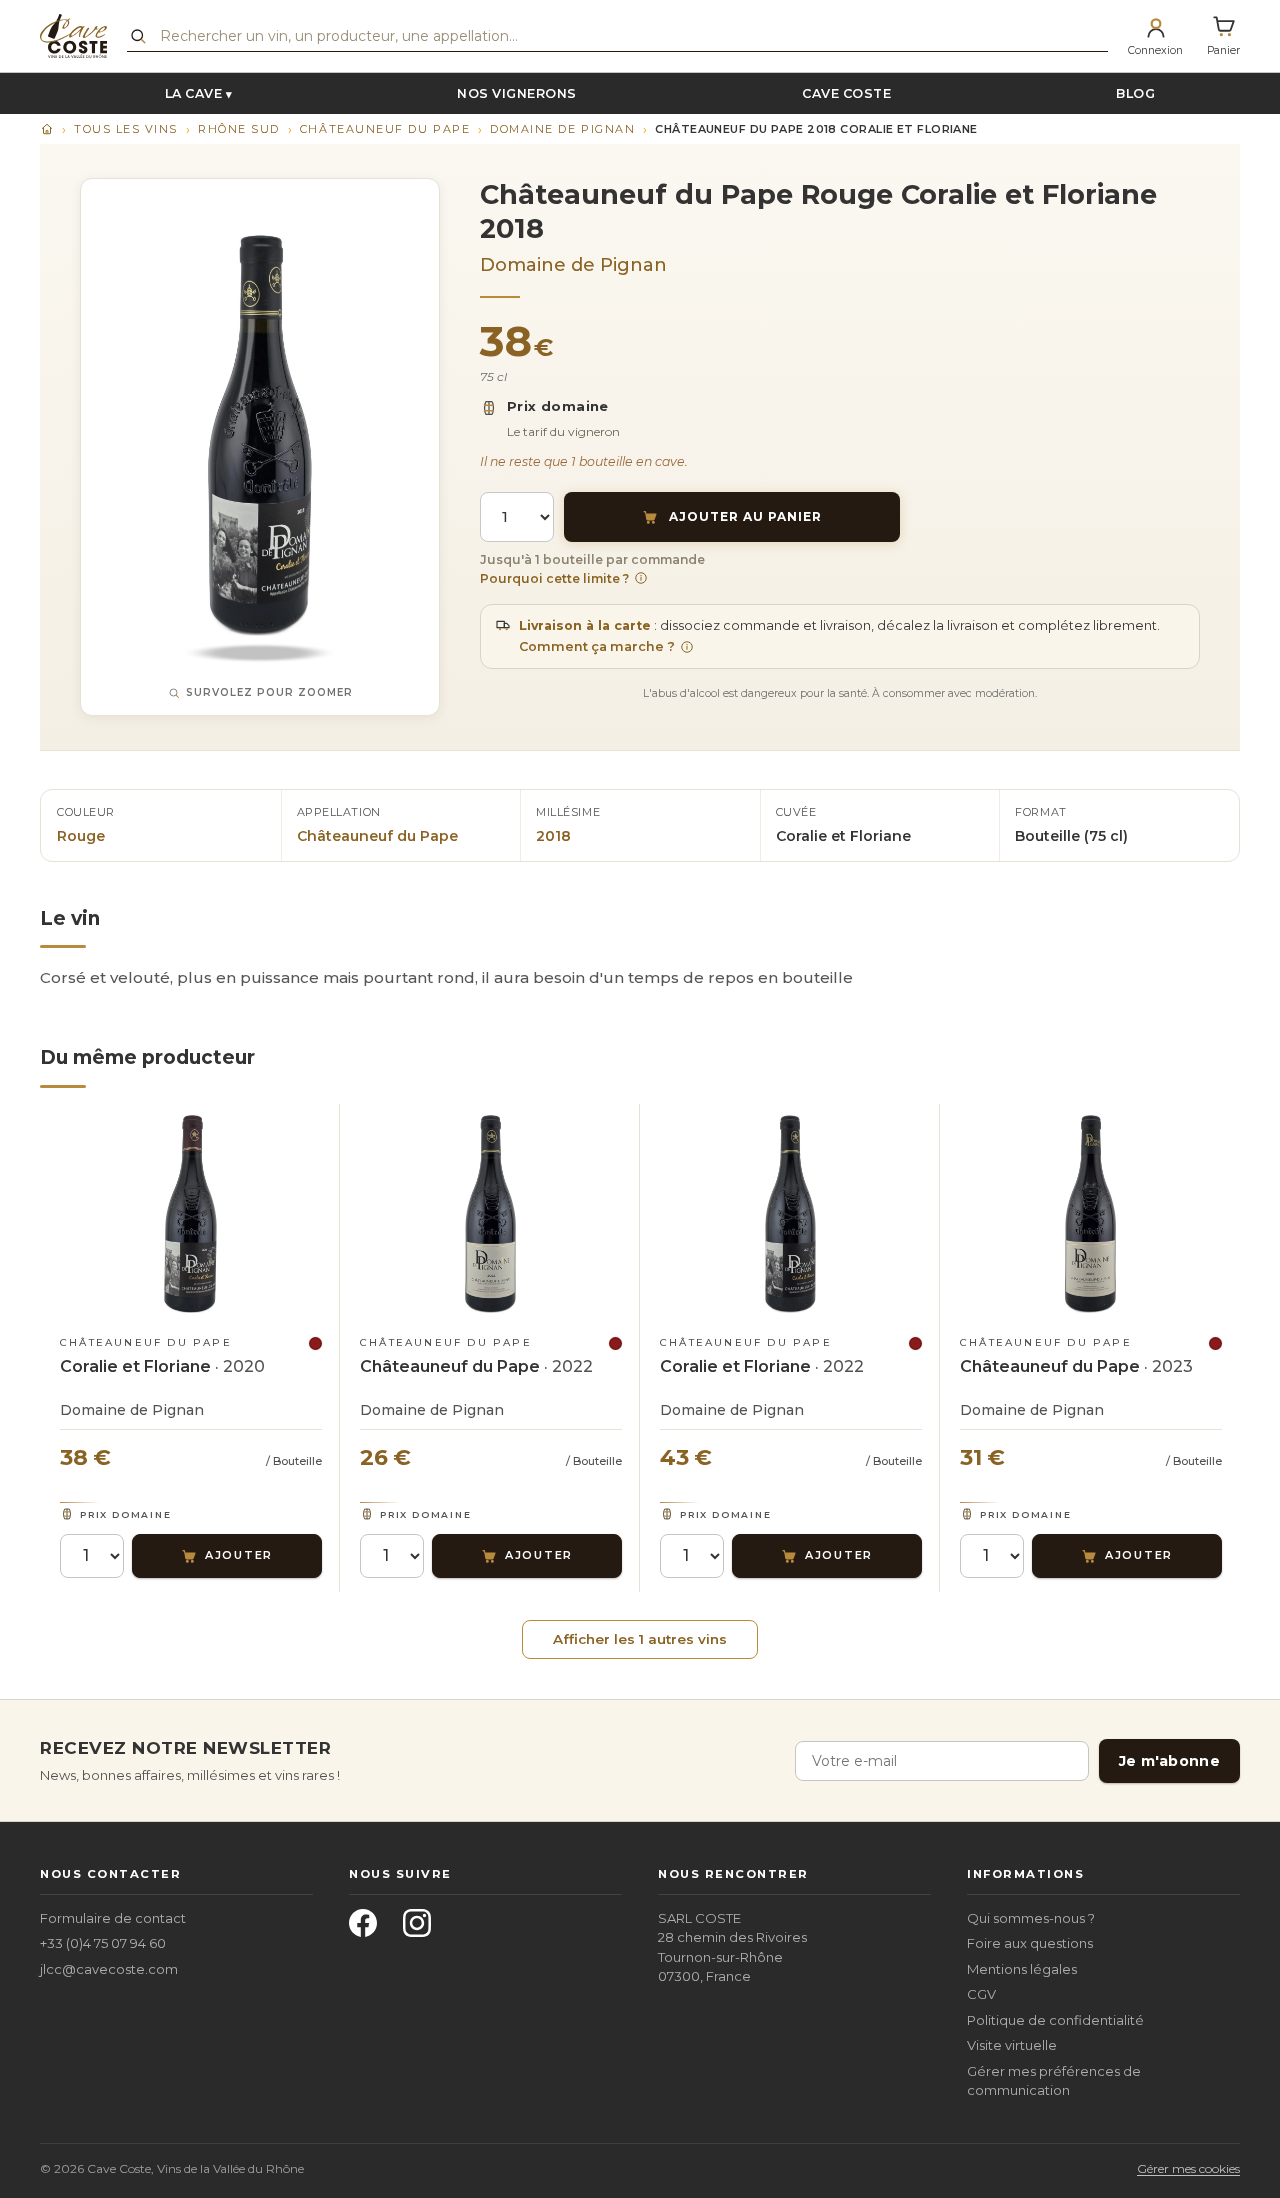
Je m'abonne (1169, 1761)
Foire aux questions (1030, 1943)
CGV (981, 1994)
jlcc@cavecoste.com (109, 1969)
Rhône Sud (239, 129)
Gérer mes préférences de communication (1054, 2081)
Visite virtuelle (1012, 2045)
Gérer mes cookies (1188, 2168)
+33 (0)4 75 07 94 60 (103, 1943)
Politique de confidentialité (1055, 2020)
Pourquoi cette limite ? (554, 578)
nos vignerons (517, 93)
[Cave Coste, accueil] (73, 36)
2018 (553, 836)
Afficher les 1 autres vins (640, 1639)
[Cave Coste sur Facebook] (369, 1929)
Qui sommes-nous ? (1031, 1918)
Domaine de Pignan (562, 129)
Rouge (81, 836)
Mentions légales (1022, 1969)
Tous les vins (126, 129)
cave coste (846, 93)
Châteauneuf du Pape (385, 129)
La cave (194, 93)
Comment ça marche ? (597, 646)
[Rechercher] (138, 36)
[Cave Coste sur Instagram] (423, 1929)
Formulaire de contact (113, 1918)
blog (1135, 93)
